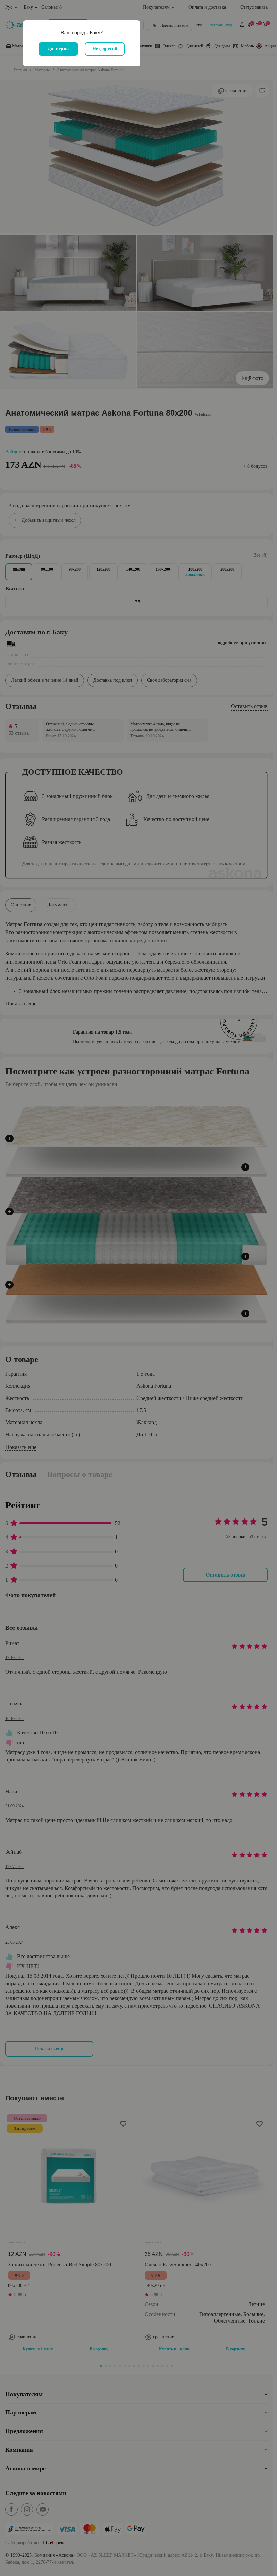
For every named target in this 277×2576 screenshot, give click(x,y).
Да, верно (58, 49)
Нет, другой (105, 49)
